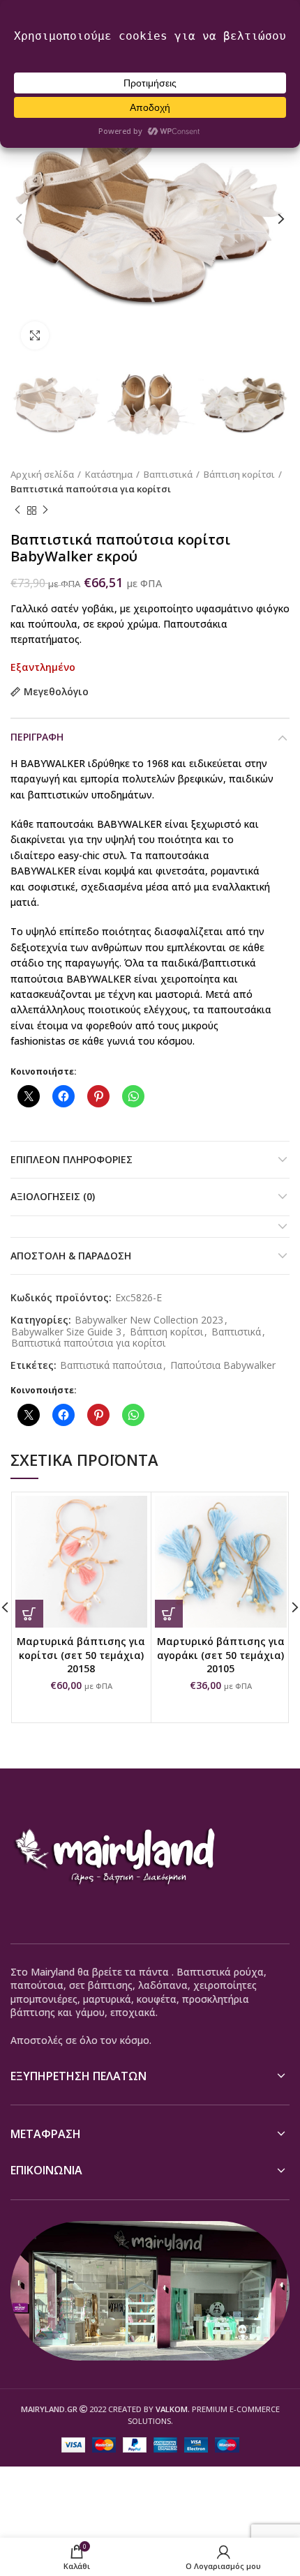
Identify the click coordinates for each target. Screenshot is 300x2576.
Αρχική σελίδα (42, 474)
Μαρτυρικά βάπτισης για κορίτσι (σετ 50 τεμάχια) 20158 (81, 1655)
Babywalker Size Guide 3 (66, 1332)
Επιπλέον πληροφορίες (72, 1159)
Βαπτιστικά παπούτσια (111, 1366)
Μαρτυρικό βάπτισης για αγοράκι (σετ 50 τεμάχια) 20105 (221, 1655)
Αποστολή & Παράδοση (71, 1256)
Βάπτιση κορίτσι (239, 474)
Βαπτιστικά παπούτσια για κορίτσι (91, 489)
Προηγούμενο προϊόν (17, 510)
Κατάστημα (109, 474)
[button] (29, 1614)
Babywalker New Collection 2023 (149, 1320)
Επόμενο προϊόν (45, 510)
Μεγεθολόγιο (56, 692)
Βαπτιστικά (168, 474)
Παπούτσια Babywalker (223, 1366)
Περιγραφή (37, 737)
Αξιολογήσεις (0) (53, 1196)
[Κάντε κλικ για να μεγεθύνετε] (35, 335)
